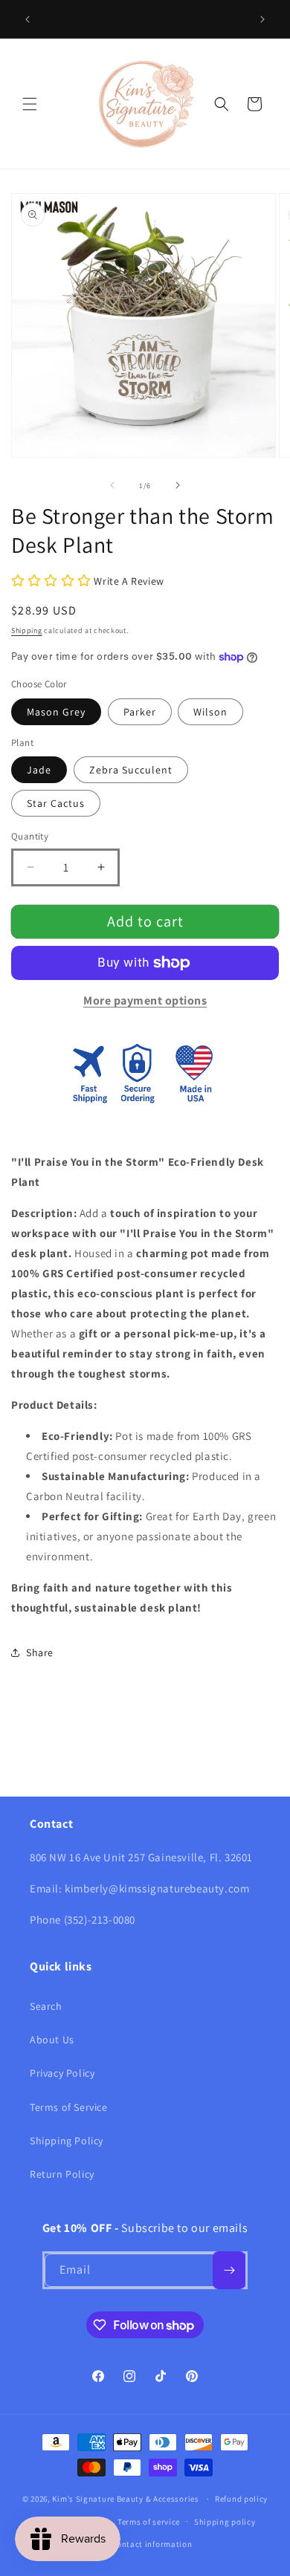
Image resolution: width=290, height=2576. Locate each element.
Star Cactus (56, 803)
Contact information (152, 2544)
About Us (52, 2040)
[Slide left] (112, 485)
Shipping (27, 630)
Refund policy (241, 2499)
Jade (39, 770)
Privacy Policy (62, 2073)
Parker (140, 712)
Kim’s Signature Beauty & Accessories (126, 2499)
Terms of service (149, 2522)
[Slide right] (178, 485)
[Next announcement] (262, 19)
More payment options (145, 1000)
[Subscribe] (229, 2270)
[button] (30, 104)
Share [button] (40, 1652)
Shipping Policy (67, 2141)
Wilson (210, 712)
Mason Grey (56, 712)
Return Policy (62, 2174)
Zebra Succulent (131, 770)
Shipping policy (225, 2522)
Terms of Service (69, 2107)
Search (46, 2006)
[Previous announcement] (28, 19)
